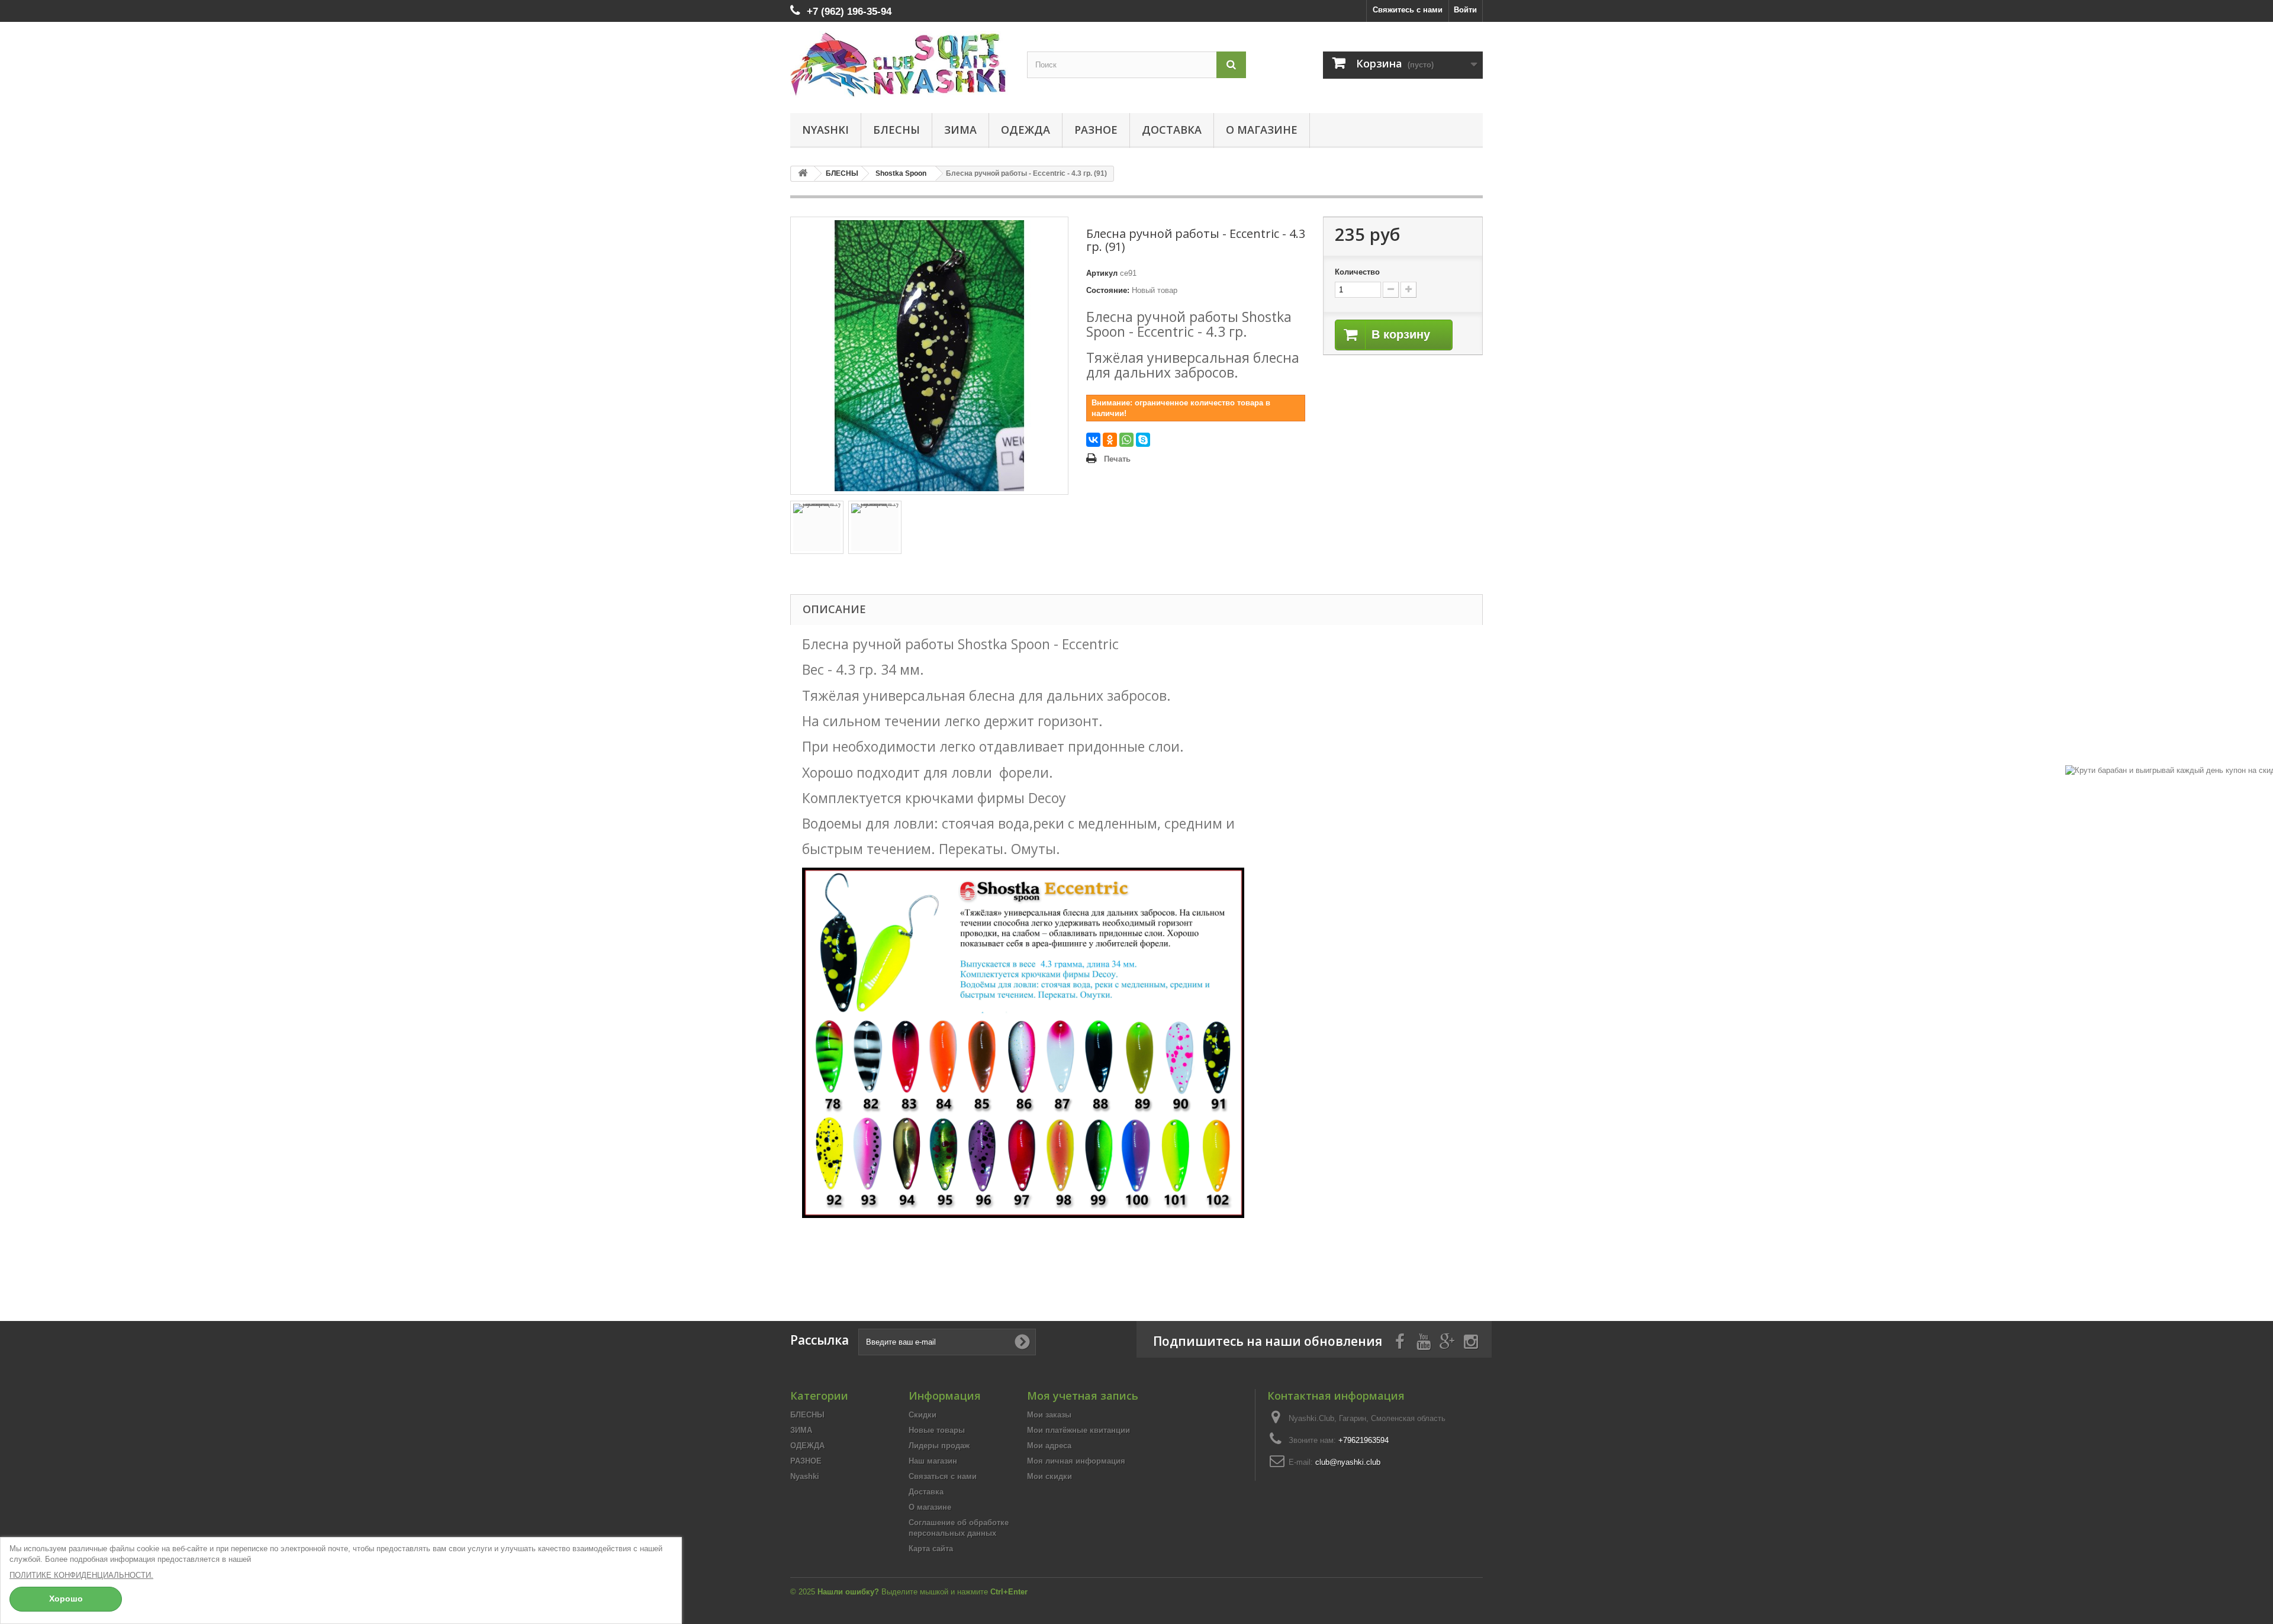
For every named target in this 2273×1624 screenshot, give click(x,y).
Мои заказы (1049, 1415)
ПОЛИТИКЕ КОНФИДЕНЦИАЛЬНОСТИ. (81, 1575)
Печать (1117, 459)
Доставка (1172, 130)
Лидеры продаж (939, 1446)
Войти (1465, 10)
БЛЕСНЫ (896, 130)
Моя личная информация (1076, 1461)
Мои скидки (1049, 1476)
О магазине (1262, 130)
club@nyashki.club (1348, 1462)
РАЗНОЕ (1096, 130)
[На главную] (803, 174)
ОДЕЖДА (1026, 130)
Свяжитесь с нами (1408, 10)
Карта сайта (931, 1549)
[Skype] (1143, 440)
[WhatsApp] (1126, 440)
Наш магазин (933, 1461)
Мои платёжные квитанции (1078, 1430)
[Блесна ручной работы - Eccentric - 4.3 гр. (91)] (817, 527)
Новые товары (937, 1430)
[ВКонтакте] (1093, 440)
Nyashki (825, 130)
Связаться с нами (943, 1476)
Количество (1357, 272)
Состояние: (1108, 290)
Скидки (923, 1415)
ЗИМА (960, 130)
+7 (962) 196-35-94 (849, 12)
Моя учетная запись (1083, 1396)
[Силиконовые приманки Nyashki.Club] (900, 65)
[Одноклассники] (1110, 440)
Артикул (1102, 273)
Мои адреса (1049, 1446)
